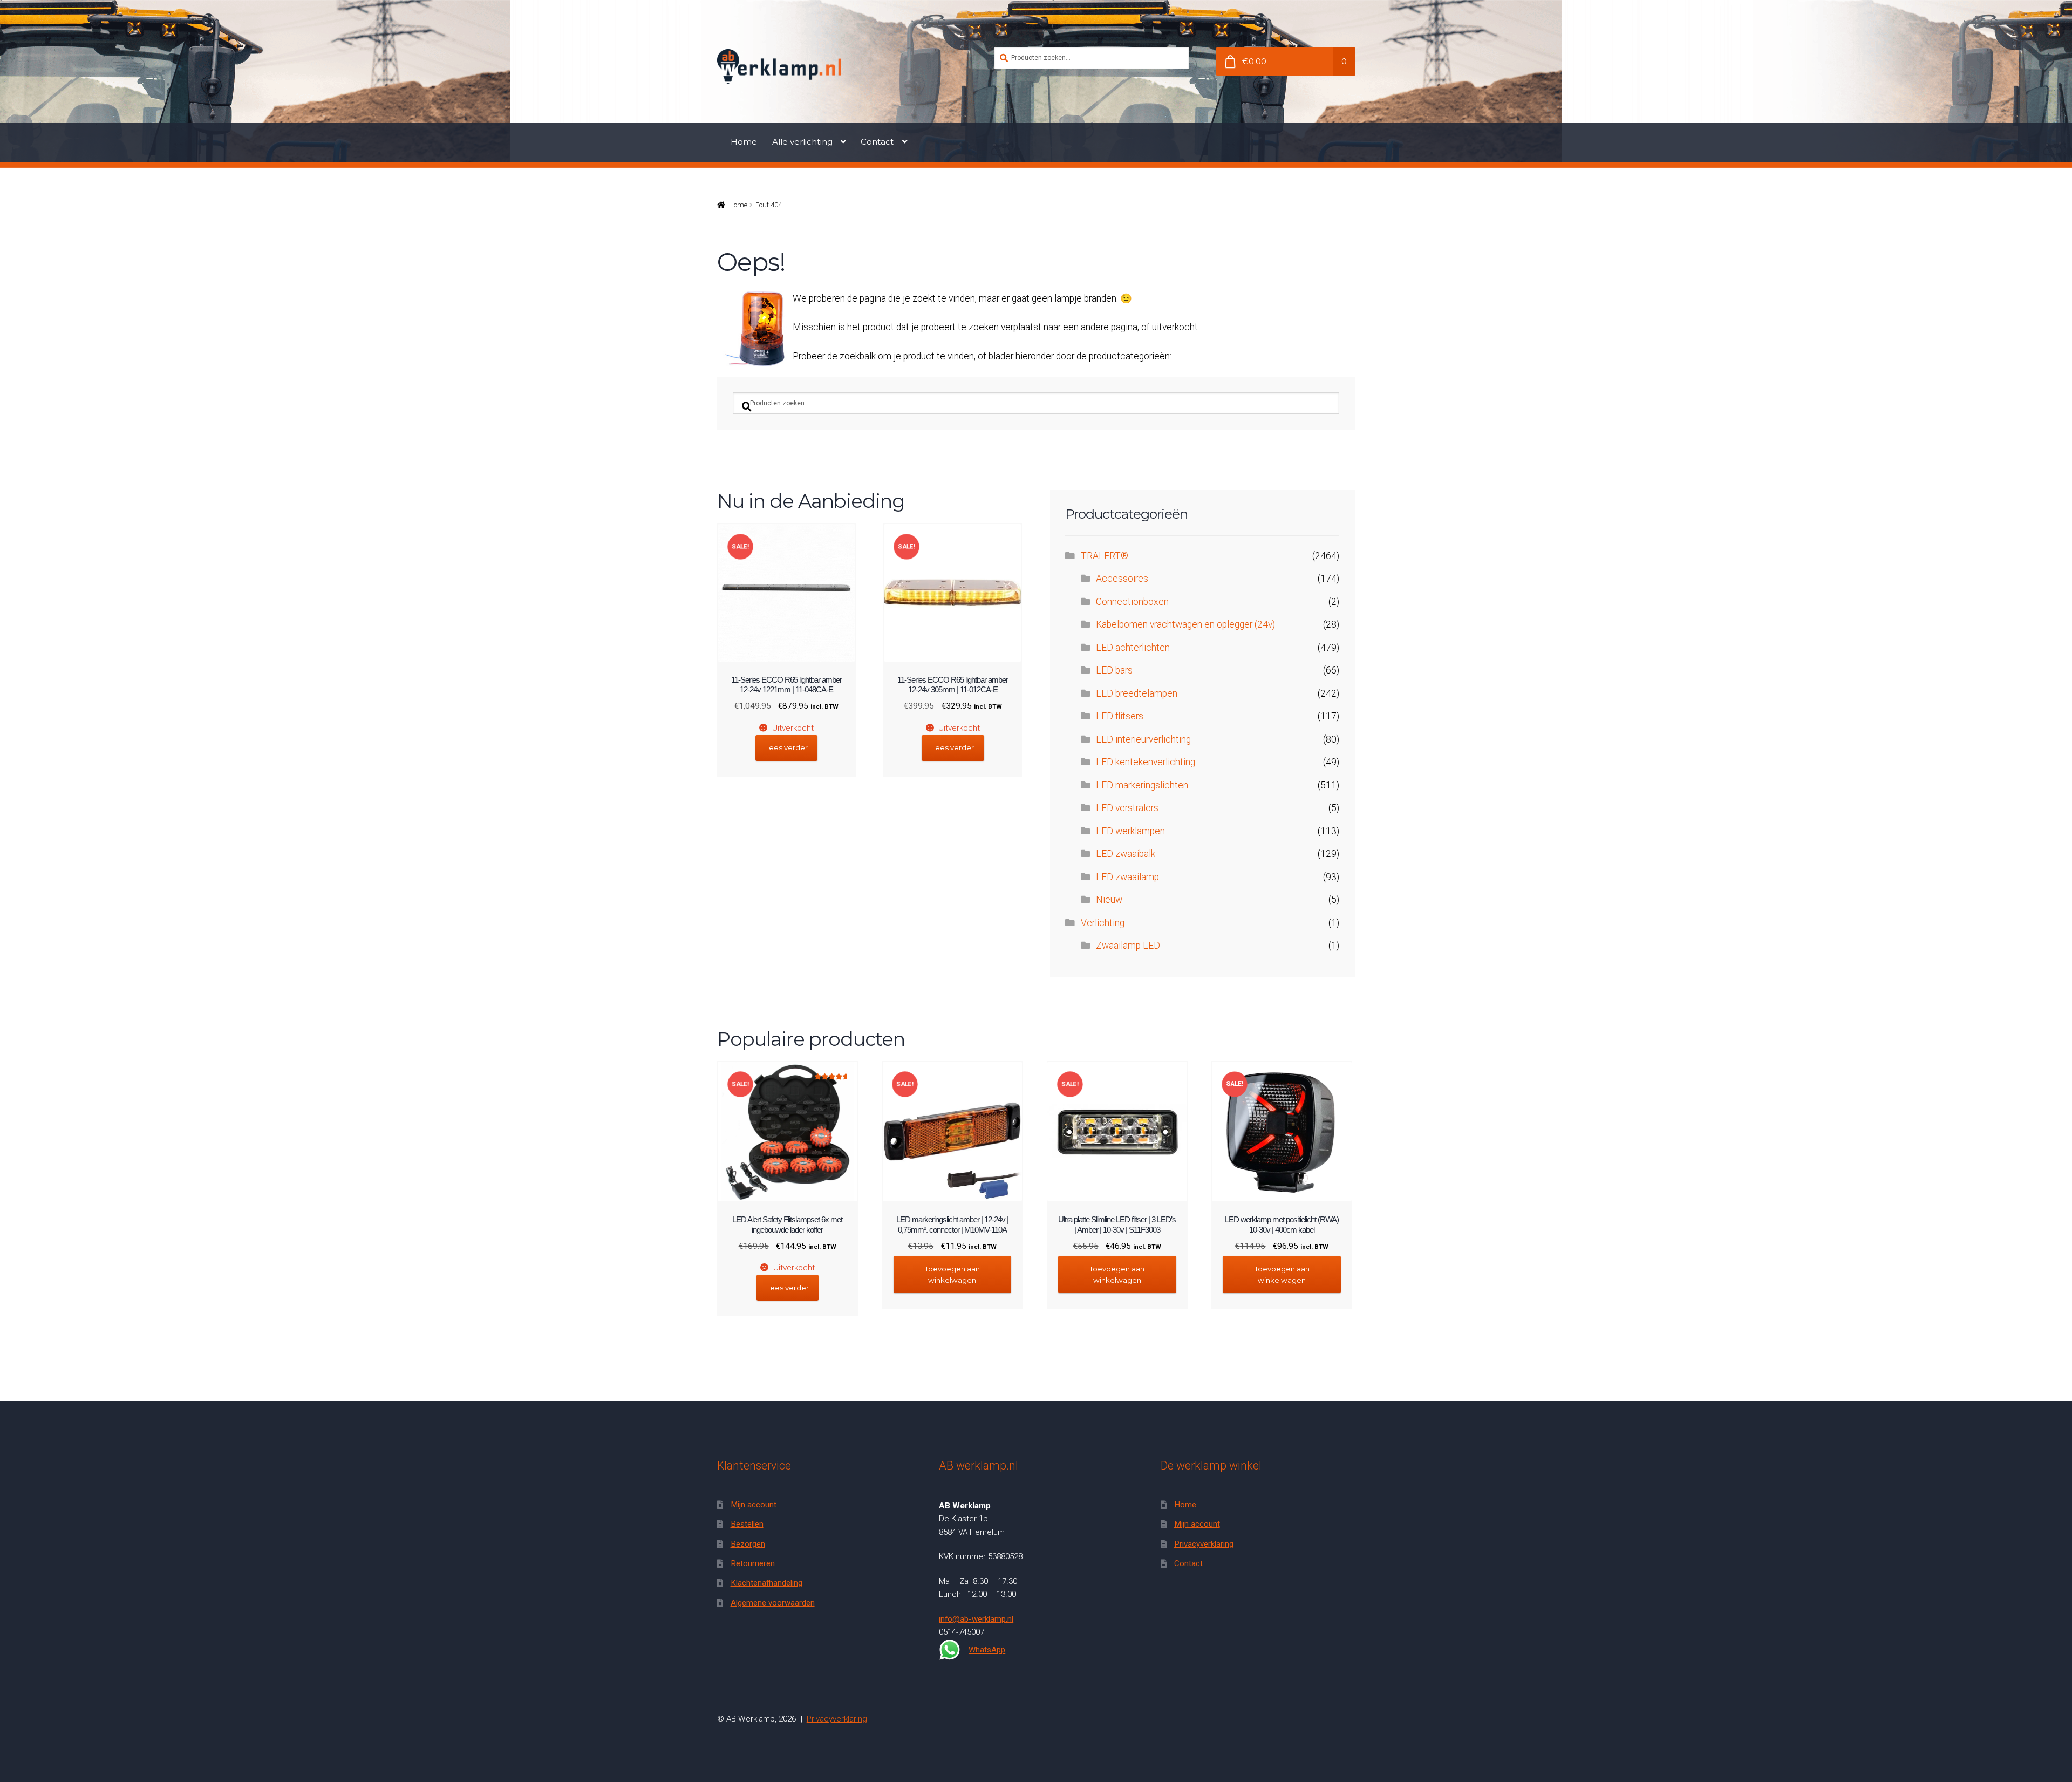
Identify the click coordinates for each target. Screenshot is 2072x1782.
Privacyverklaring (1204, 1544)
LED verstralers (1127, 808)
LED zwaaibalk (1126, 854)
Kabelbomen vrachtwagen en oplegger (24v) (1185, 624)
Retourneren (753, 1563)
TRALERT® (1105, 556)
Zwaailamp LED (1128, 946)
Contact (877, 142)
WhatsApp (987, 1650)
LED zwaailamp (1127, 877)
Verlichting (1103, 923)
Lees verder (786, 747)
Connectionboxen (1132, 602)
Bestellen (747, 1524)
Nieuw (1109, 900)
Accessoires (1122, 579)
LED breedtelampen (1137, 693)
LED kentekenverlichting (1146, 762)
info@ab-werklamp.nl (976, 1619)
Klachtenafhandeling (766, 1583)
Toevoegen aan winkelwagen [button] (952, 1274)
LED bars (1114, 670)
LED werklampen (1130, 831)
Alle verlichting (802, 142)
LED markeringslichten (1142, 785)
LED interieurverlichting (1143, 739)
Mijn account (754, 1505)
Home (744, 142)
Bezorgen (748, 1544)
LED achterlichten (1133, 648)
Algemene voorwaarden (773, 1603)
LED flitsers (1120, 716)
